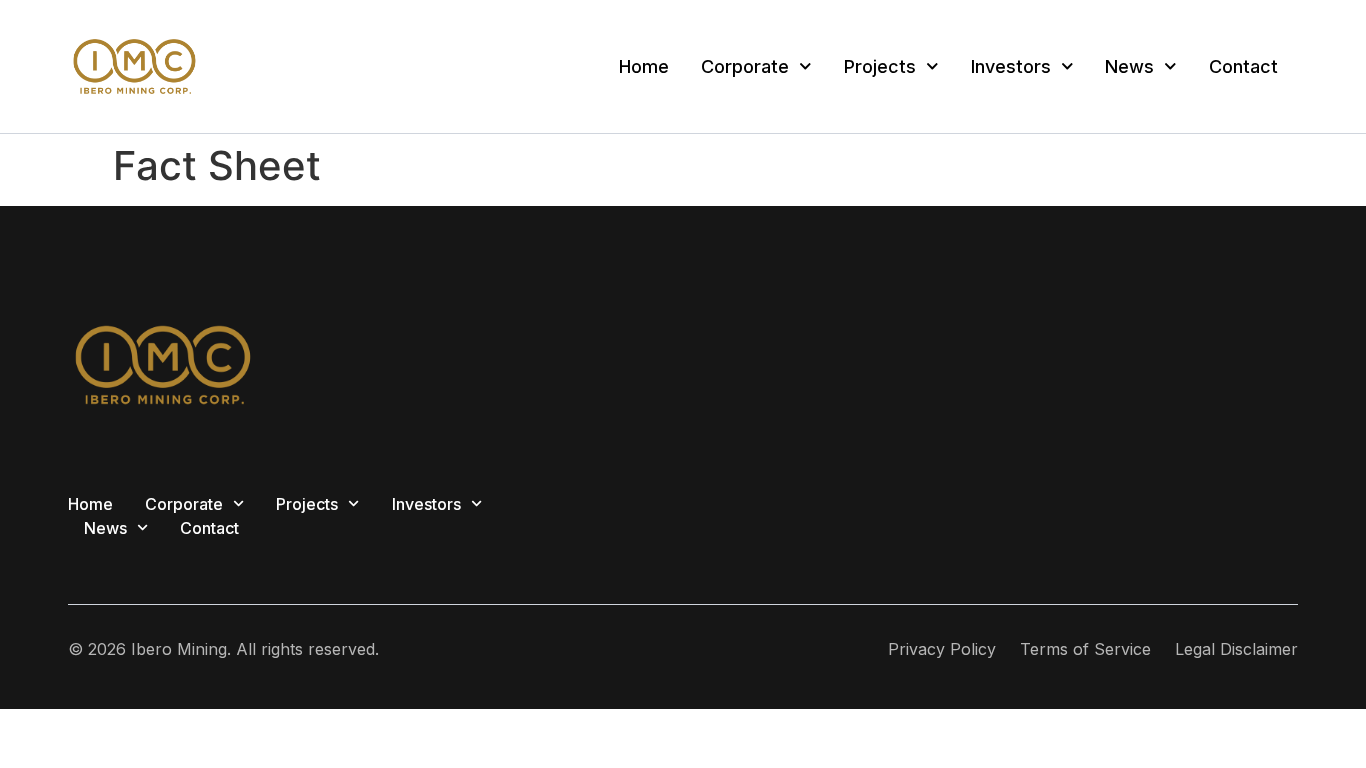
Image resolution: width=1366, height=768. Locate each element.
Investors (1011, 66)
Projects (880, 66)
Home (644, 66)
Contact (1243, 66)
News (1129, 66)
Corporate (745, 66)
